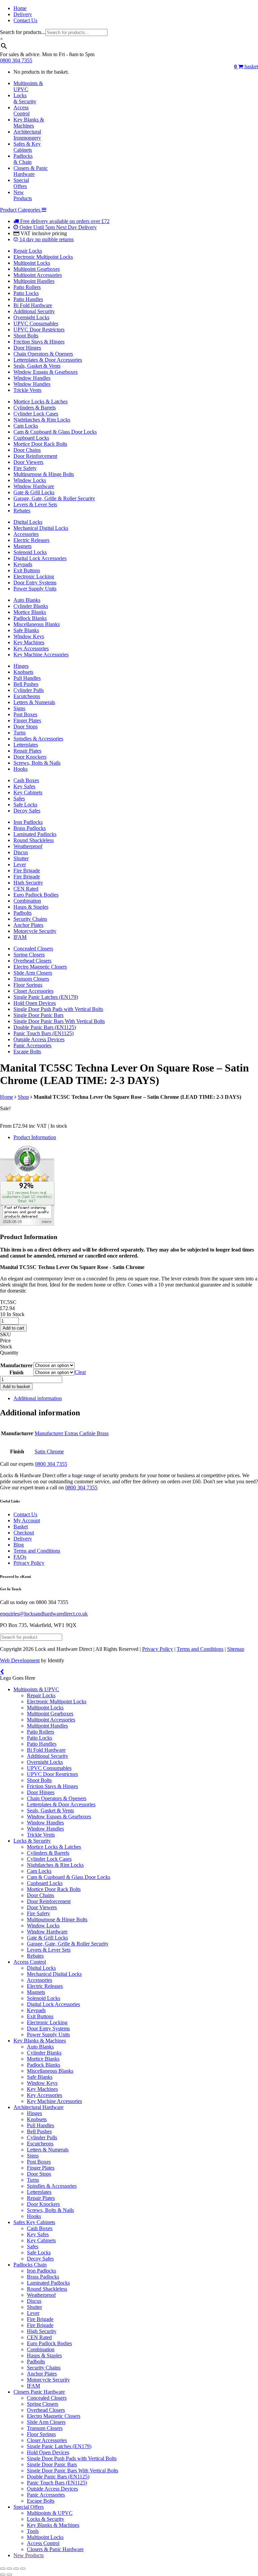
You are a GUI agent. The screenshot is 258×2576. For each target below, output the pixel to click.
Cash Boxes (26, 780)
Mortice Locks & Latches (40, 402)
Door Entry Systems (35, 583)
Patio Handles (28, 299)
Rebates (22, 511)
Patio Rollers (27, 287)
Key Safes (24, 786)
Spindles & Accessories (38, 739)
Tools (33, 2531)
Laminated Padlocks (35, 834)
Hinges (21, 666)
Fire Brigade (27, 870)
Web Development (20, 1660)
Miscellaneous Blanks (37, 624)
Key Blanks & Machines (40, 2041)
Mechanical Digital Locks (41, 528)
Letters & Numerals (34, 702)
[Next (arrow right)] (9, 2575)
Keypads (23, 564)
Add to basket (16, 1387)
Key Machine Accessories (41, 655)
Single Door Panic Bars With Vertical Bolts (59, 1021)
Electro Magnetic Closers (40, 967)
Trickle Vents (27, 390)
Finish (16, 1372)
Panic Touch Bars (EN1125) (44, 1033)
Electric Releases (31, 540)
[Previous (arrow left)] (3, 2575)
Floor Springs (28, 985)
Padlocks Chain (30, 2265)
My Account (27, 1520)
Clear (80, 1372)
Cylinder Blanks (31, 606)
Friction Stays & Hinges (39, 342)
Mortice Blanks (30, 612)
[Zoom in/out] (3, 2569)
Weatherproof (28, 846)
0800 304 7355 (16, 60)
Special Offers (29, 2507)
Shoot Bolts (26, 336)
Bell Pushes (26, 684)
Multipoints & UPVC (36, 1689)
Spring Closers (29, 955)
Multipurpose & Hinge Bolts (44, 474)
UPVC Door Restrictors (39, 330)
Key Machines (29, 642)
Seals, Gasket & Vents (37, 366)
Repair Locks (28, 251)
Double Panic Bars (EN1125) (45, 1027)
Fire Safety (25, 468)
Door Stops (26, 727)
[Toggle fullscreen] (9, 2569)
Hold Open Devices (35, 1003)
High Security (28, 883)
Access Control (30, 1962)
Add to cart (13, 1328)
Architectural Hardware (38, 2107)
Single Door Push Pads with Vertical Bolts (58, 1009)
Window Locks (30, 480)
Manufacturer (16, 1365)
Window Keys (29, 636)
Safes (19, 799)
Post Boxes (25, 714)
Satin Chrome (49, 1452)
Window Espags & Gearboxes (46, 372)
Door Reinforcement (35, 456)
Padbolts (23, 913)
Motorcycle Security (35, 931)
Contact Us (25, 20)
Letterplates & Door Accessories (48, 360)
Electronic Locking (34, 576)
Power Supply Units (35, 589)
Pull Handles (27, 678)
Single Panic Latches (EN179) (46, 997)
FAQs (20, 1557)
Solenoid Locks (30, 552)
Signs (19, 708)
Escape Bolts (27, 1051)
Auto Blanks (27, 600)
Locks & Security (32, 1841)
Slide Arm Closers (33, 973)
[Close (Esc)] (23, 2569)
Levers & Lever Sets (35, 504)
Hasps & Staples (31, 907)
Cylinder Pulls (29, 690)
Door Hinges (27, 348)
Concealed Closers (33, 949)
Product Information (35, 1137)
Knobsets (23, 672)
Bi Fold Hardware (33, 305)
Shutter (21, 858)
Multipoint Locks (32, 263)
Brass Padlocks (30, 828)
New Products (29, 2555)
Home (20, 8)
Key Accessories (31, 648)
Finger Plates (27, 720)
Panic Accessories (32, 1045)
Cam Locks (26, 426)
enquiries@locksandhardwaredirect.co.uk (44, 1614)
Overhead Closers (32, 961)
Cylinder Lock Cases (36, 414)
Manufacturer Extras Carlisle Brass (72, 1433)
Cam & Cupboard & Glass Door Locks (55, 432)
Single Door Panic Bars (38, 1015)
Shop (23, 1097)
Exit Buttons (27, 570)
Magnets (23, 546)
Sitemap (236, 1649)
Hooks (20, 769)
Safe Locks (25, 805)
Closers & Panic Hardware (55, 2549)
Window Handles (32, 378)
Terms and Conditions (37, 1551)
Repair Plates (27, 751)
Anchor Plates (28, 925)
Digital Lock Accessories (40, 558)
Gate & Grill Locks (34, 492)
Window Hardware (34, 486)
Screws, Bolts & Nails (37, 763)
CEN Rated (26, 889)
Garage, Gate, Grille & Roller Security (54, 498)
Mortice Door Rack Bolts (40, 444)
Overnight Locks (31, 317)
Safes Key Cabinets (34, 2222)
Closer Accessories (33, 991)
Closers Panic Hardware (39, 2392)
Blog (19, 1545)
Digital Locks (28, 522)
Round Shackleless (34, 840)
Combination (27, 901)
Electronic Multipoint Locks (43, 257)
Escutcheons (27, 696)
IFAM (20, 937)
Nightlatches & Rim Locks (42, 420)
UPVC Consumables (36, 323)
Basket (21, 1527)
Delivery (23, 14)
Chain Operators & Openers (43, 354)
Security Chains (30, 919)
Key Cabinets (28, 792)
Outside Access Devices (39, 1039)
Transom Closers (31, 979)
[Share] (16, 2569)
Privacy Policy (29, 1563)
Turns (19, 733)
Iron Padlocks (28, 822)
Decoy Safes (27, 811)
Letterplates (26, 745)
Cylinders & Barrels (35, 408)
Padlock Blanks (30, 618)
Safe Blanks (26, 630)
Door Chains (27, 450)
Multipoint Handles (34, 281)
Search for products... (23, 32)
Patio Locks (26, 293)
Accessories (26, 534)
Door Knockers (30, 757)
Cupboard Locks (31, 438)
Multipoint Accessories (38, 275)
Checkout (24, 1533)
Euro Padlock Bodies (36, 895)
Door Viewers (28, 462)
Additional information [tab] (38, 1398)
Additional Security (34, 311)
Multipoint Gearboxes (37, 269)
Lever (20, 864)
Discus (21, 852)
